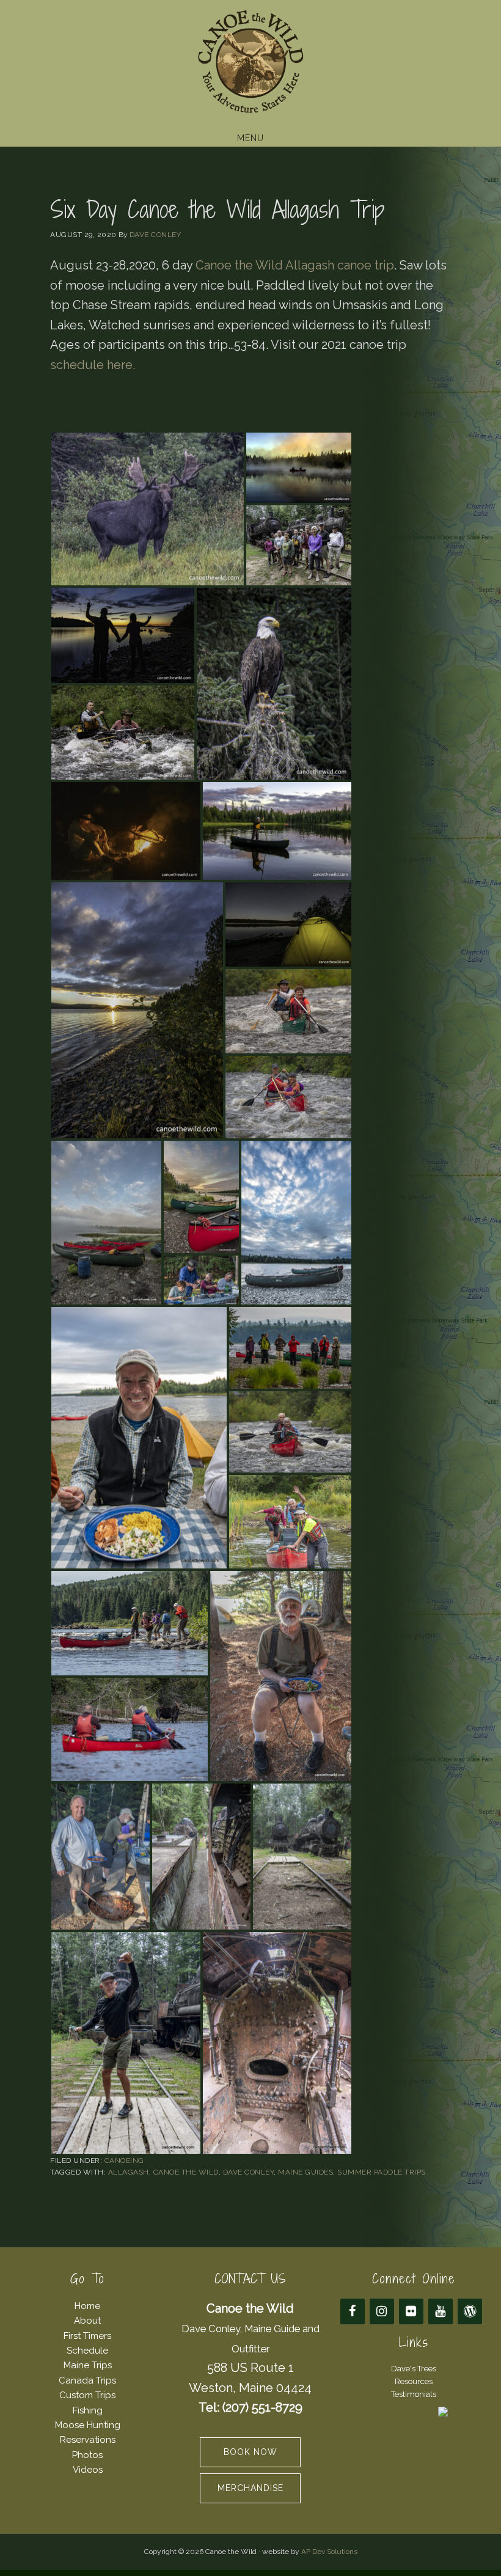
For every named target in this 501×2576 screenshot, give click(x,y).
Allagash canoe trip (340, 265)
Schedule (87, 2351)
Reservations (88, 2440)
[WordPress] (470, 2311)
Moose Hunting (88, 2425)
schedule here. (94, 365)
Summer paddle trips (382, 2172)
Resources (414, 2381)
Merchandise (250, 2488)
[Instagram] (382, 2311)
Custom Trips (87, 2395)
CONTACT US (250, 2279)
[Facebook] (353, 2311)
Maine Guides (305, 2172)
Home (87, 2306)
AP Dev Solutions (329, 2552)
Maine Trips (88, 2365)
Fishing (88, 2410)
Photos (87, 2455)
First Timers (87, 2336)
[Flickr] (411, 2311)
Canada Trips (87, 2380)
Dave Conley (249, 2172)
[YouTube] (441, 2311)
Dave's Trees (414, 2369)
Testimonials (414, 2394)
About (87, 2321)
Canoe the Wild (250, 63)
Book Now (250, 2452)
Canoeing (124, 2161)
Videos (88, 2470)
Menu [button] (250, 138)
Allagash (129, 2172)
